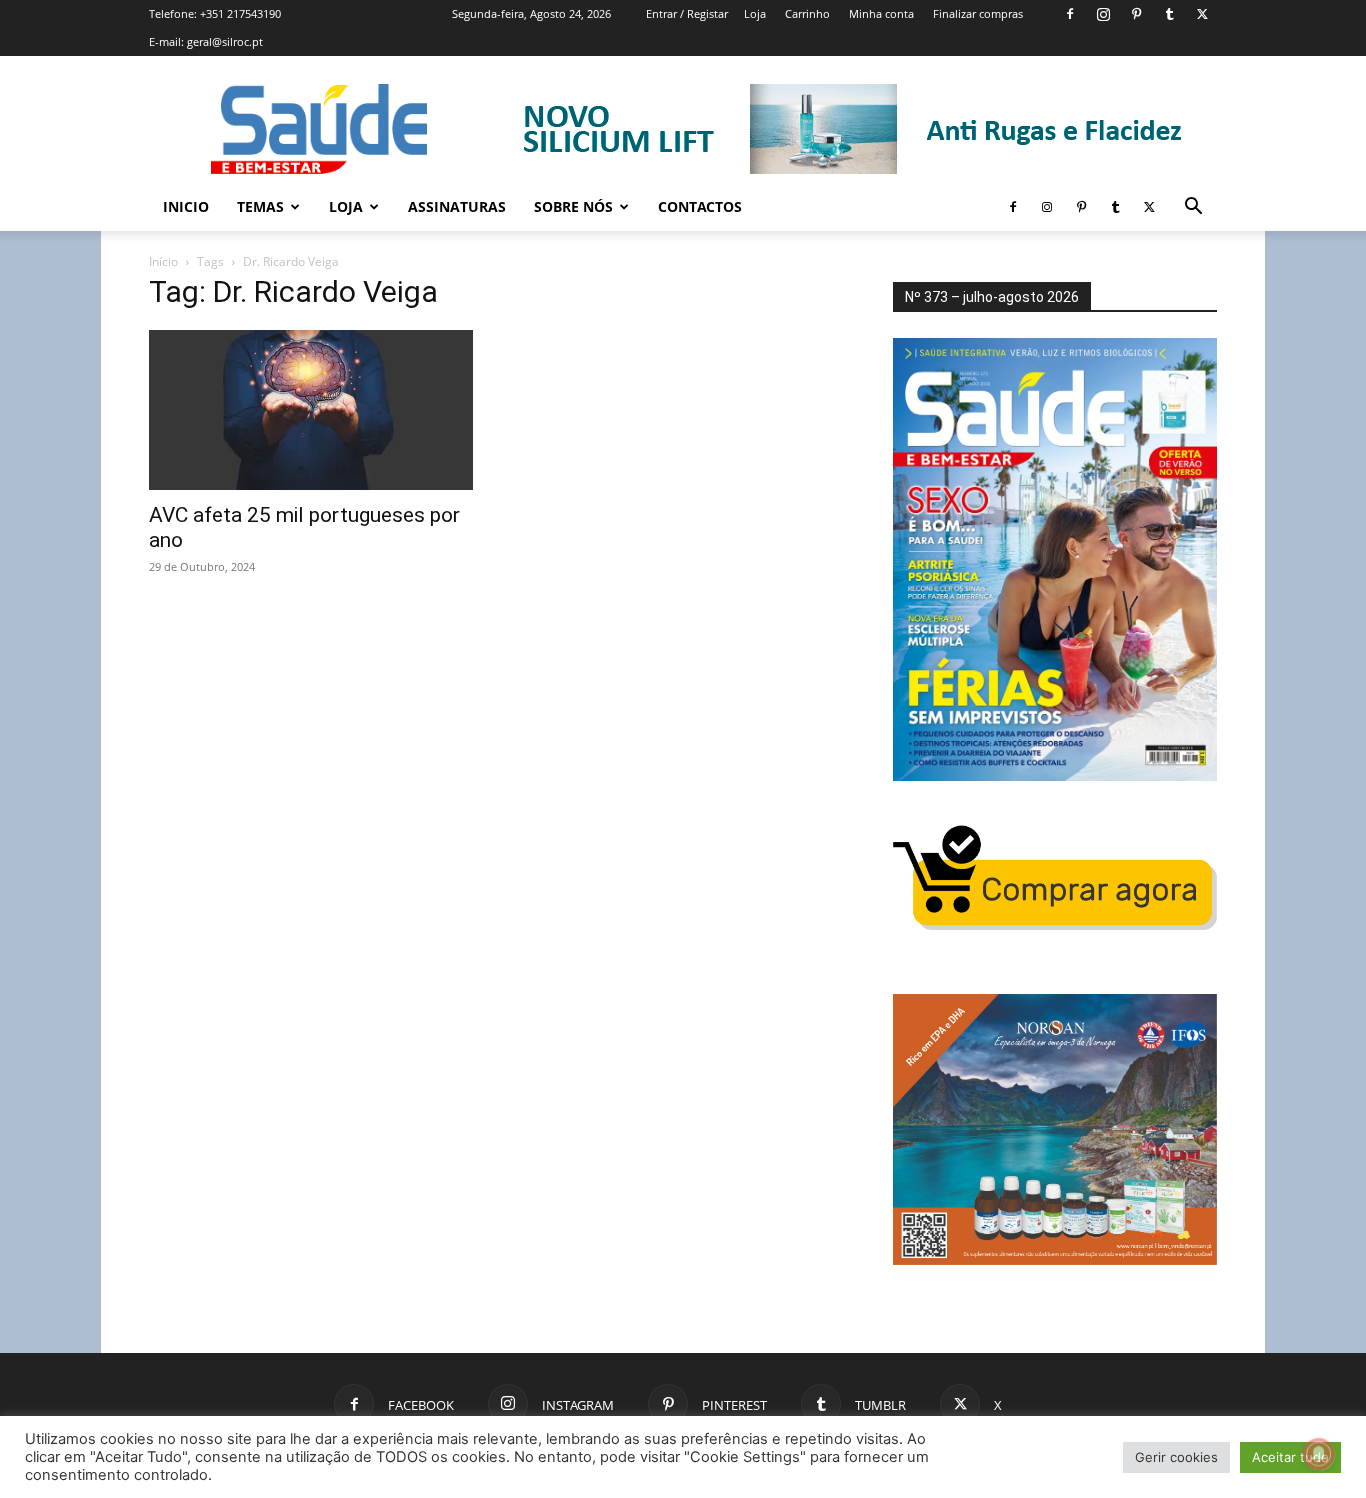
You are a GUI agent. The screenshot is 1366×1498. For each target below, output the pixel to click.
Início (163, 261)
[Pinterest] (1136, 14)
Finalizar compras (978, 13)
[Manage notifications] (1319, 1454)
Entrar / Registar (687, 13)
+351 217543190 (240, 13)
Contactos (700, 206)
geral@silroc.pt (225, 41)
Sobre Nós (573, 206)
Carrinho (807, 13)
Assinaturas (457, 206)
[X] (1202, 14)
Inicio (186, 206)
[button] (1193, 208)
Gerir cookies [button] (1176, 1457)
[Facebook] (1070, 14)
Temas (260, 206)
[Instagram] (1103, 14)
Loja (755, 13)
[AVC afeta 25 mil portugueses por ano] (311, 410)
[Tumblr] (1169, 14)
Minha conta (881, 13)
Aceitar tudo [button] (1290, 1457)
